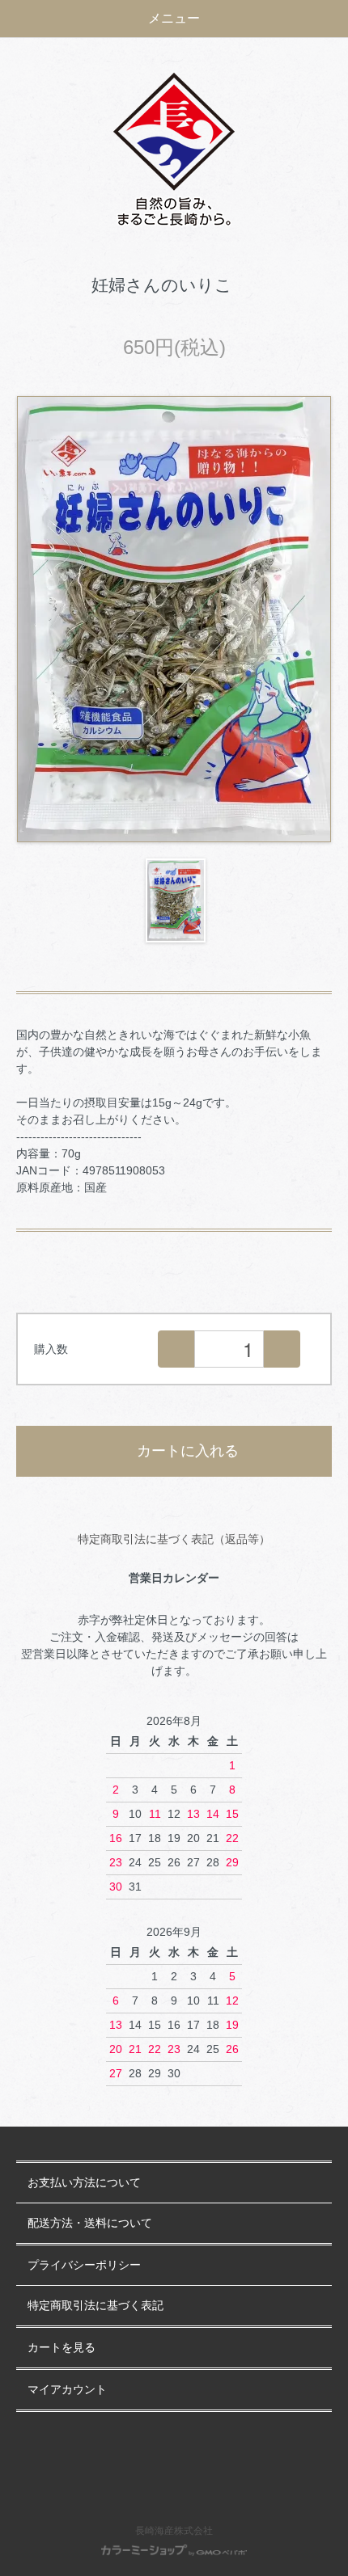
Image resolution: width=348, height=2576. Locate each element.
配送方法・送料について (90, 2223)
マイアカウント (67, 2390)
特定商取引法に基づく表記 (95, 2306)
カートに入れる (188, 1451)
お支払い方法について (84, 2183)
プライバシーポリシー (84, 2265)
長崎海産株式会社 (174, 2531)
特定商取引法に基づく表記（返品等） (174, 1539)
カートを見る (62, 2348)
